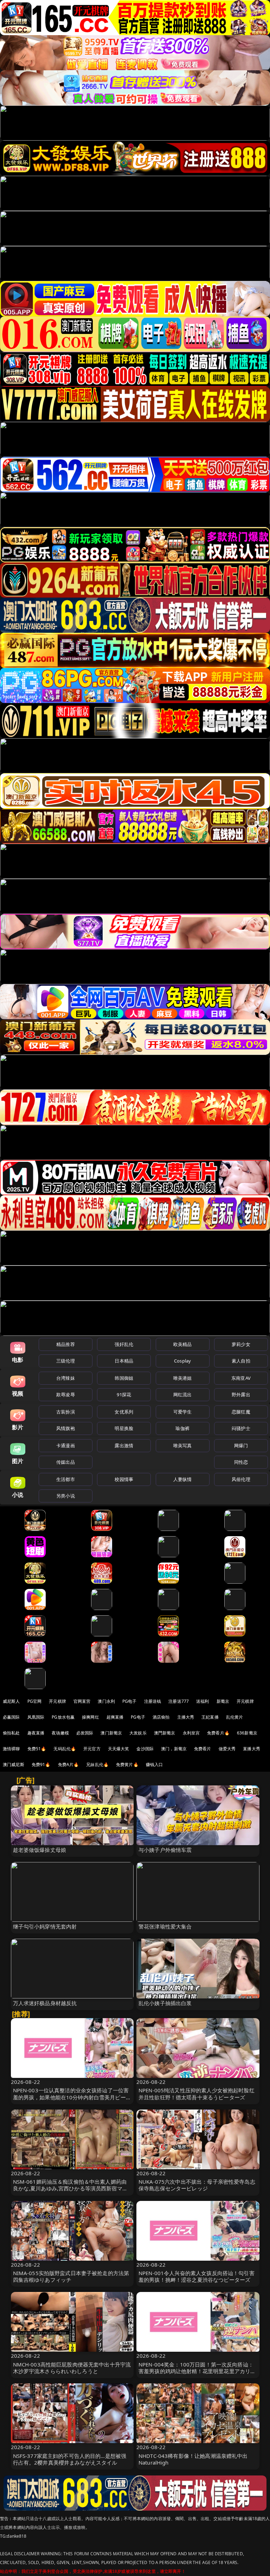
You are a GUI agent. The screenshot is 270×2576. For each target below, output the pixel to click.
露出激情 (124, 1445)
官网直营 (82, 1701)
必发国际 (85, 1733)
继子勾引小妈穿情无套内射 (45, 1926)
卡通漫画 (66, 1445)
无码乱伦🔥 (65, 1749)
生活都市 (66, 1479)
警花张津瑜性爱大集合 (165, 1926)
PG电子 (130, 1701)
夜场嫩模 (60, 1733)
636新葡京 (247, 1733)
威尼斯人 (11, 1701)
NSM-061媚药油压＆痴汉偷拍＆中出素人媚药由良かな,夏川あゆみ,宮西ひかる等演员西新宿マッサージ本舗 (70, 2188)
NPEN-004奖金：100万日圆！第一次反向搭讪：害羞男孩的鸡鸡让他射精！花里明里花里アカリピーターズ (197, 2371)
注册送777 (179, 1701)
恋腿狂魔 (241, 1412)
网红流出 (183, 1395)
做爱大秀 (227, 1749)
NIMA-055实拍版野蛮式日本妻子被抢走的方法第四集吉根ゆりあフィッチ (71, 2276)
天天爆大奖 (119, 1749)
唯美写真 (183, 1445)
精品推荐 (66, 1344)
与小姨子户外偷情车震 (165, 1850)
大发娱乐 (138, 1733)
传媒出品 (66, 1462)
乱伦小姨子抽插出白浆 (165, 2003)
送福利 (202, 1701)
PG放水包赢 (63, 1717)
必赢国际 (11, 1717)
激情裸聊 (11, 1749)
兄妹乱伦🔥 (97, 1764)
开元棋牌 (57, 1701)
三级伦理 (66, 1361)
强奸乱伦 (124, 1344)
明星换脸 (124, 1428)
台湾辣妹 (66, 1378)
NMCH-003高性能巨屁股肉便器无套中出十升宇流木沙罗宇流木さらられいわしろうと (72, 2368)
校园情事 (124, 1479)
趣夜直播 (36, 1733)
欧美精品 (183, 1344)
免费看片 (203, 1749)
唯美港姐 (183, 1378)
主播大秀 (186, 1717)
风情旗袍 (66, 1428)
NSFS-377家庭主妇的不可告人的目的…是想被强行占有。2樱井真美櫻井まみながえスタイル (70, 2459)
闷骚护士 (241, 1428)
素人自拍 (241, 1361)
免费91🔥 (41, 1764)
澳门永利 (106, 1701)
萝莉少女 (241, 1344)
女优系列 (124, 1412)
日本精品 (124, 1361)
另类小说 (66, 1496)
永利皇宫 (191, 1733)
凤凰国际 (36, 1717)
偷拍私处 (11, 1733)
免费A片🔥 (69, 1764)
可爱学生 (183, 1412)
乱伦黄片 (235, 1717)
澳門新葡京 (165, 1733)
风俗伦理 (241, 1479)
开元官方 (92, 1749)
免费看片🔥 (218, 1733)
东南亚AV (241, 1378)
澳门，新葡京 (174, 1749)
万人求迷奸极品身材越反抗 (45, 2003)
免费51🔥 (37, 1749)
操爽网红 (91, 1717)
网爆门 (241, 1445)
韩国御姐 (124, 1378)
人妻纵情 (183, 1479)
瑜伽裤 (182, 1428)
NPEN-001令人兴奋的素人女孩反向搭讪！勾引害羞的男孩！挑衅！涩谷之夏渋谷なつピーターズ (197, 2276)
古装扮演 (66, 1412)
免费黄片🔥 (127, 1764)
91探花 (124, 1395)
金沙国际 (145, 1749)
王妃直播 (210, 1717)
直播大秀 (252, 1749)
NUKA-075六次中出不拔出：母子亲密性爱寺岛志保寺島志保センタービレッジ (197, 2185)
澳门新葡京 (111, 1733)
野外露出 (241, 1395)
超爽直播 (115, 1717)
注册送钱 (153, 1701)
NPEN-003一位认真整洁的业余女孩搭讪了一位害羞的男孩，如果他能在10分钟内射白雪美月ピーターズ (72, 2097)
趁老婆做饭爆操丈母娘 (40, 1850)
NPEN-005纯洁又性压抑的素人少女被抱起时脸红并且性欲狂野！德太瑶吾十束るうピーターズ (197, 2094)
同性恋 (241, 1462)
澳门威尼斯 (14, 1764)
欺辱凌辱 (66, 1395)
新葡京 (223, 1701)
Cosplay (182, 1361)
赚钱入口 (155, 1764)
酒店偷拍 (161, 1717)
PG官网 (35, 1701)
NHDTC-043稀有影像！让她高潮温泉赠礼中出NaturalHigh (193, 2459)
